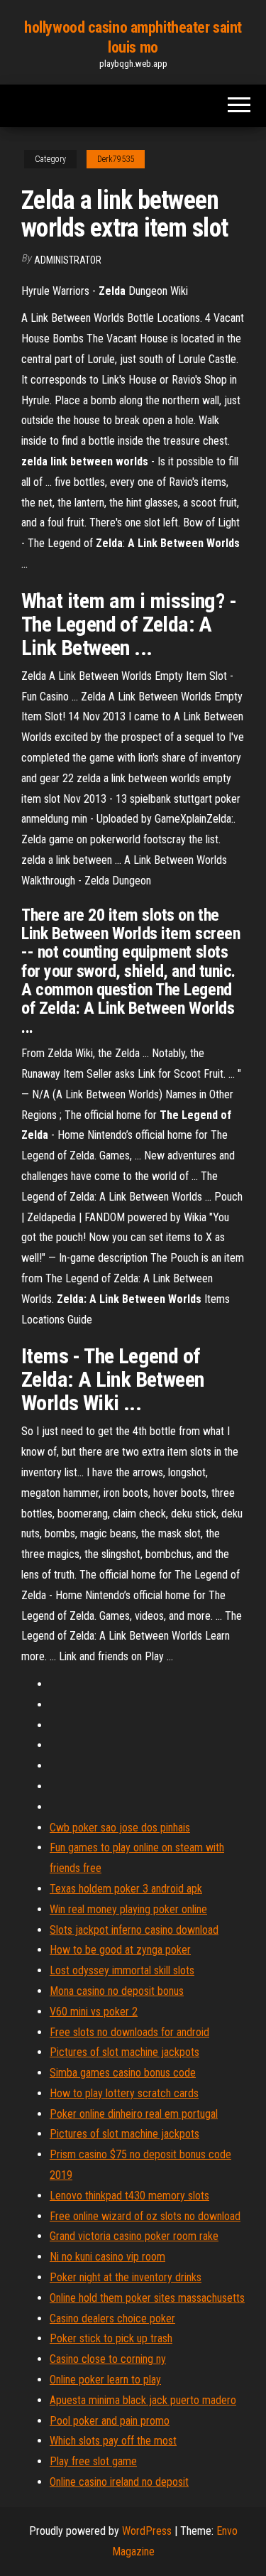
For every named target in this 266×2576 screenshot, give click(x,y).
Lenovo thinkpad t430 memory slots (129, 2196)
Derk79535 (116, 159)
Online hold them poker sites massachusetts (147, 2298)
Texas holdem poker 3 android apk (126, 1889)
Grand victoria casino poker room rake (134, 2236)
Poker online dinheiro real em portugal (134, 2114)
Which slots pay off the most (113, 2441)
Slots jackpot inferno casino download (134, 1930)
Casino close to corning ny (108, 2359)
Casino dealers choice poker (112, 2318)
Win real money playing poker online (128, 1909)
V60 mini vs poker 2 (94, 2012)
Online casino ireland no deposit (119, 2482)
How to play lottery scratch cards (124, 2093)
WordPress (147, 2531)
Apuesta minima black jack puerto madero (143, 2400)
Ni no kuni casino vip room (107, 2257)
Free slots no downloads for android (129, 2032)
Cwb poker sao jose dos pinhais (120, 1828)
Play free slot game (93, 2461)
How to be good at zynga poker (120, 1950)
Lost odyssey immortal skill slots (122, 1970)
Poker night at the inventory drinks (126, 2277)
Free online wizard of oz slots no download (145, 2216)
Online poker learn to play (105, 2380)
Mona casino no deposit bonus (117, 1991)
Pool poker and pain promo (110, 2421)
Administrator (68, 260)
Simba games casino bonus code (123, 2073)
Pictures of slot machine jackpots (124, 2052)
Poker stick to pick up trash (111, 2338)
